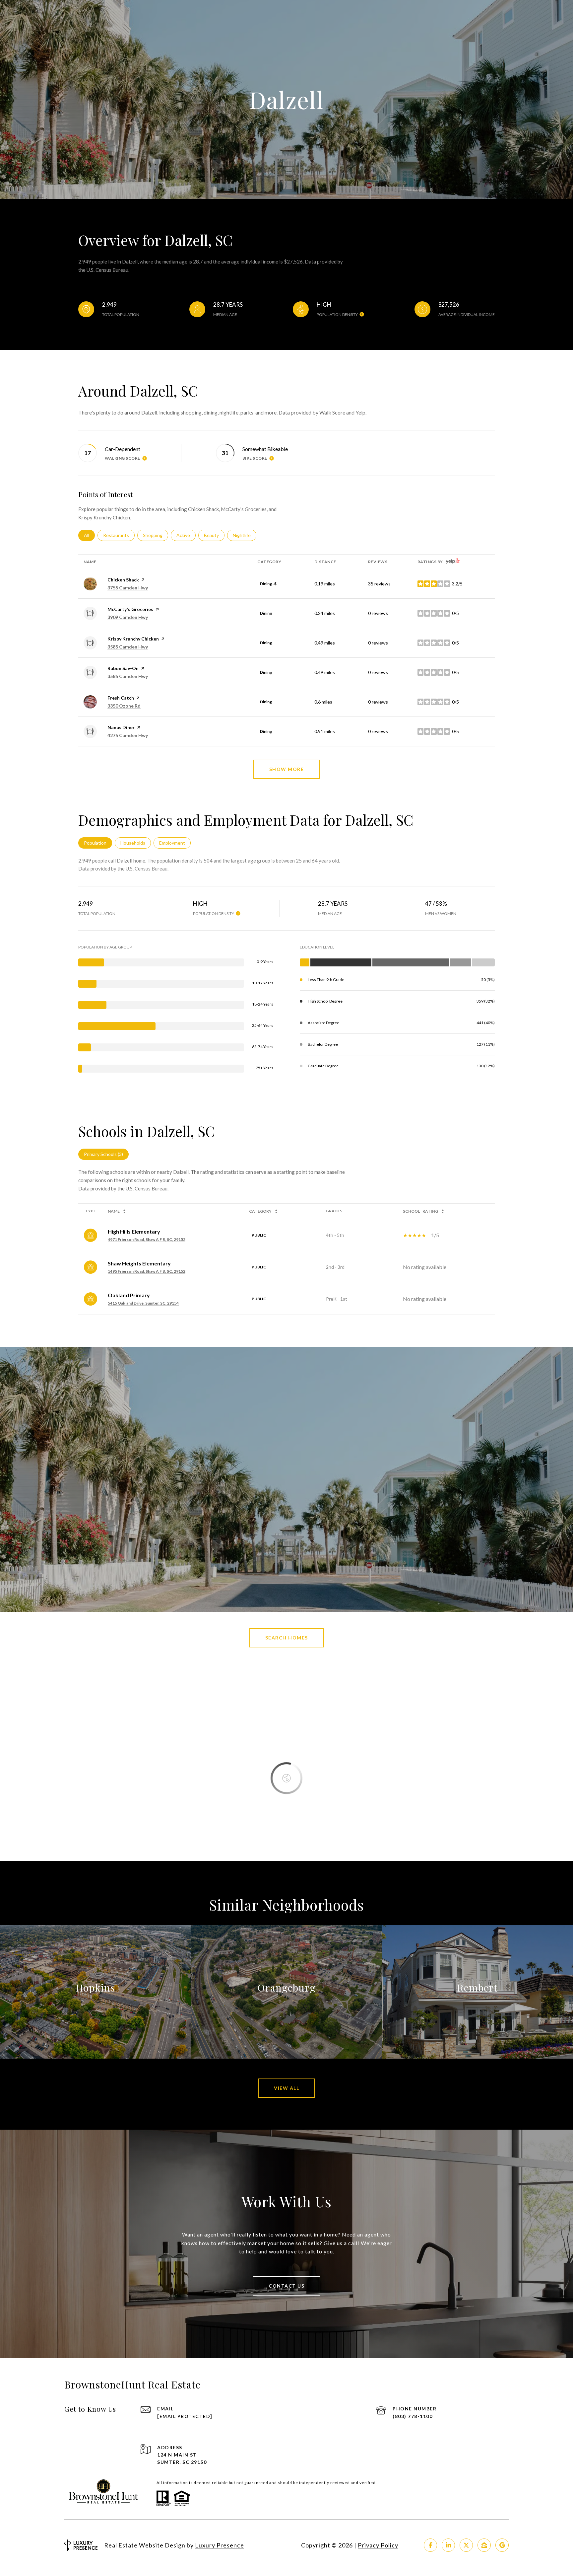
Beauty (214, 535)
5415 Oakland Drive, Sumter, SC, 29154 (143, 1303)
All (89, 535)
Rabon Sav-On (123, 668)
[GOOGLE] (502, 2545)
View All (286, 2088)
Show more (287, 769)
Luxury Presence (220, 2545)
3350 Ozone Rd (124, 706)
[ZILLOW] (484, 2545)
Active (186, 535)
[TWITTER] (466, 2545)
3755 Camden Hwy (128, 588)
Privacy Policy (378, 2545)
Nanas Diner (121, 727)
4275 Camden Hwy (128, 735)
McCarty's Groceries (130, 609)
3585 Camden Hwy (128, 647)
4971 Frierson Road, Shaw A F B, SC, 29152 (147, 1239)
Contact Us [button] (286, 2286)
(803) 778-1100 (413, 2416)
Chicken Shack (123, 580)
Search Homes (287, 1638)
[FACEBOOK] (430, 2545)
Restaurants (119, 535)
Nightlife (245, 535)
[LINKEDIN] (448, 2545)
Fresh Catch (121, 698)
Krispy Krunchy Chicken (133, 639)
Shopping (156, 535)
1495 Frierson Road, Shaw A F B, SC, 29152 (147, 1271)
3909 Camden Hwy (128, 617)
